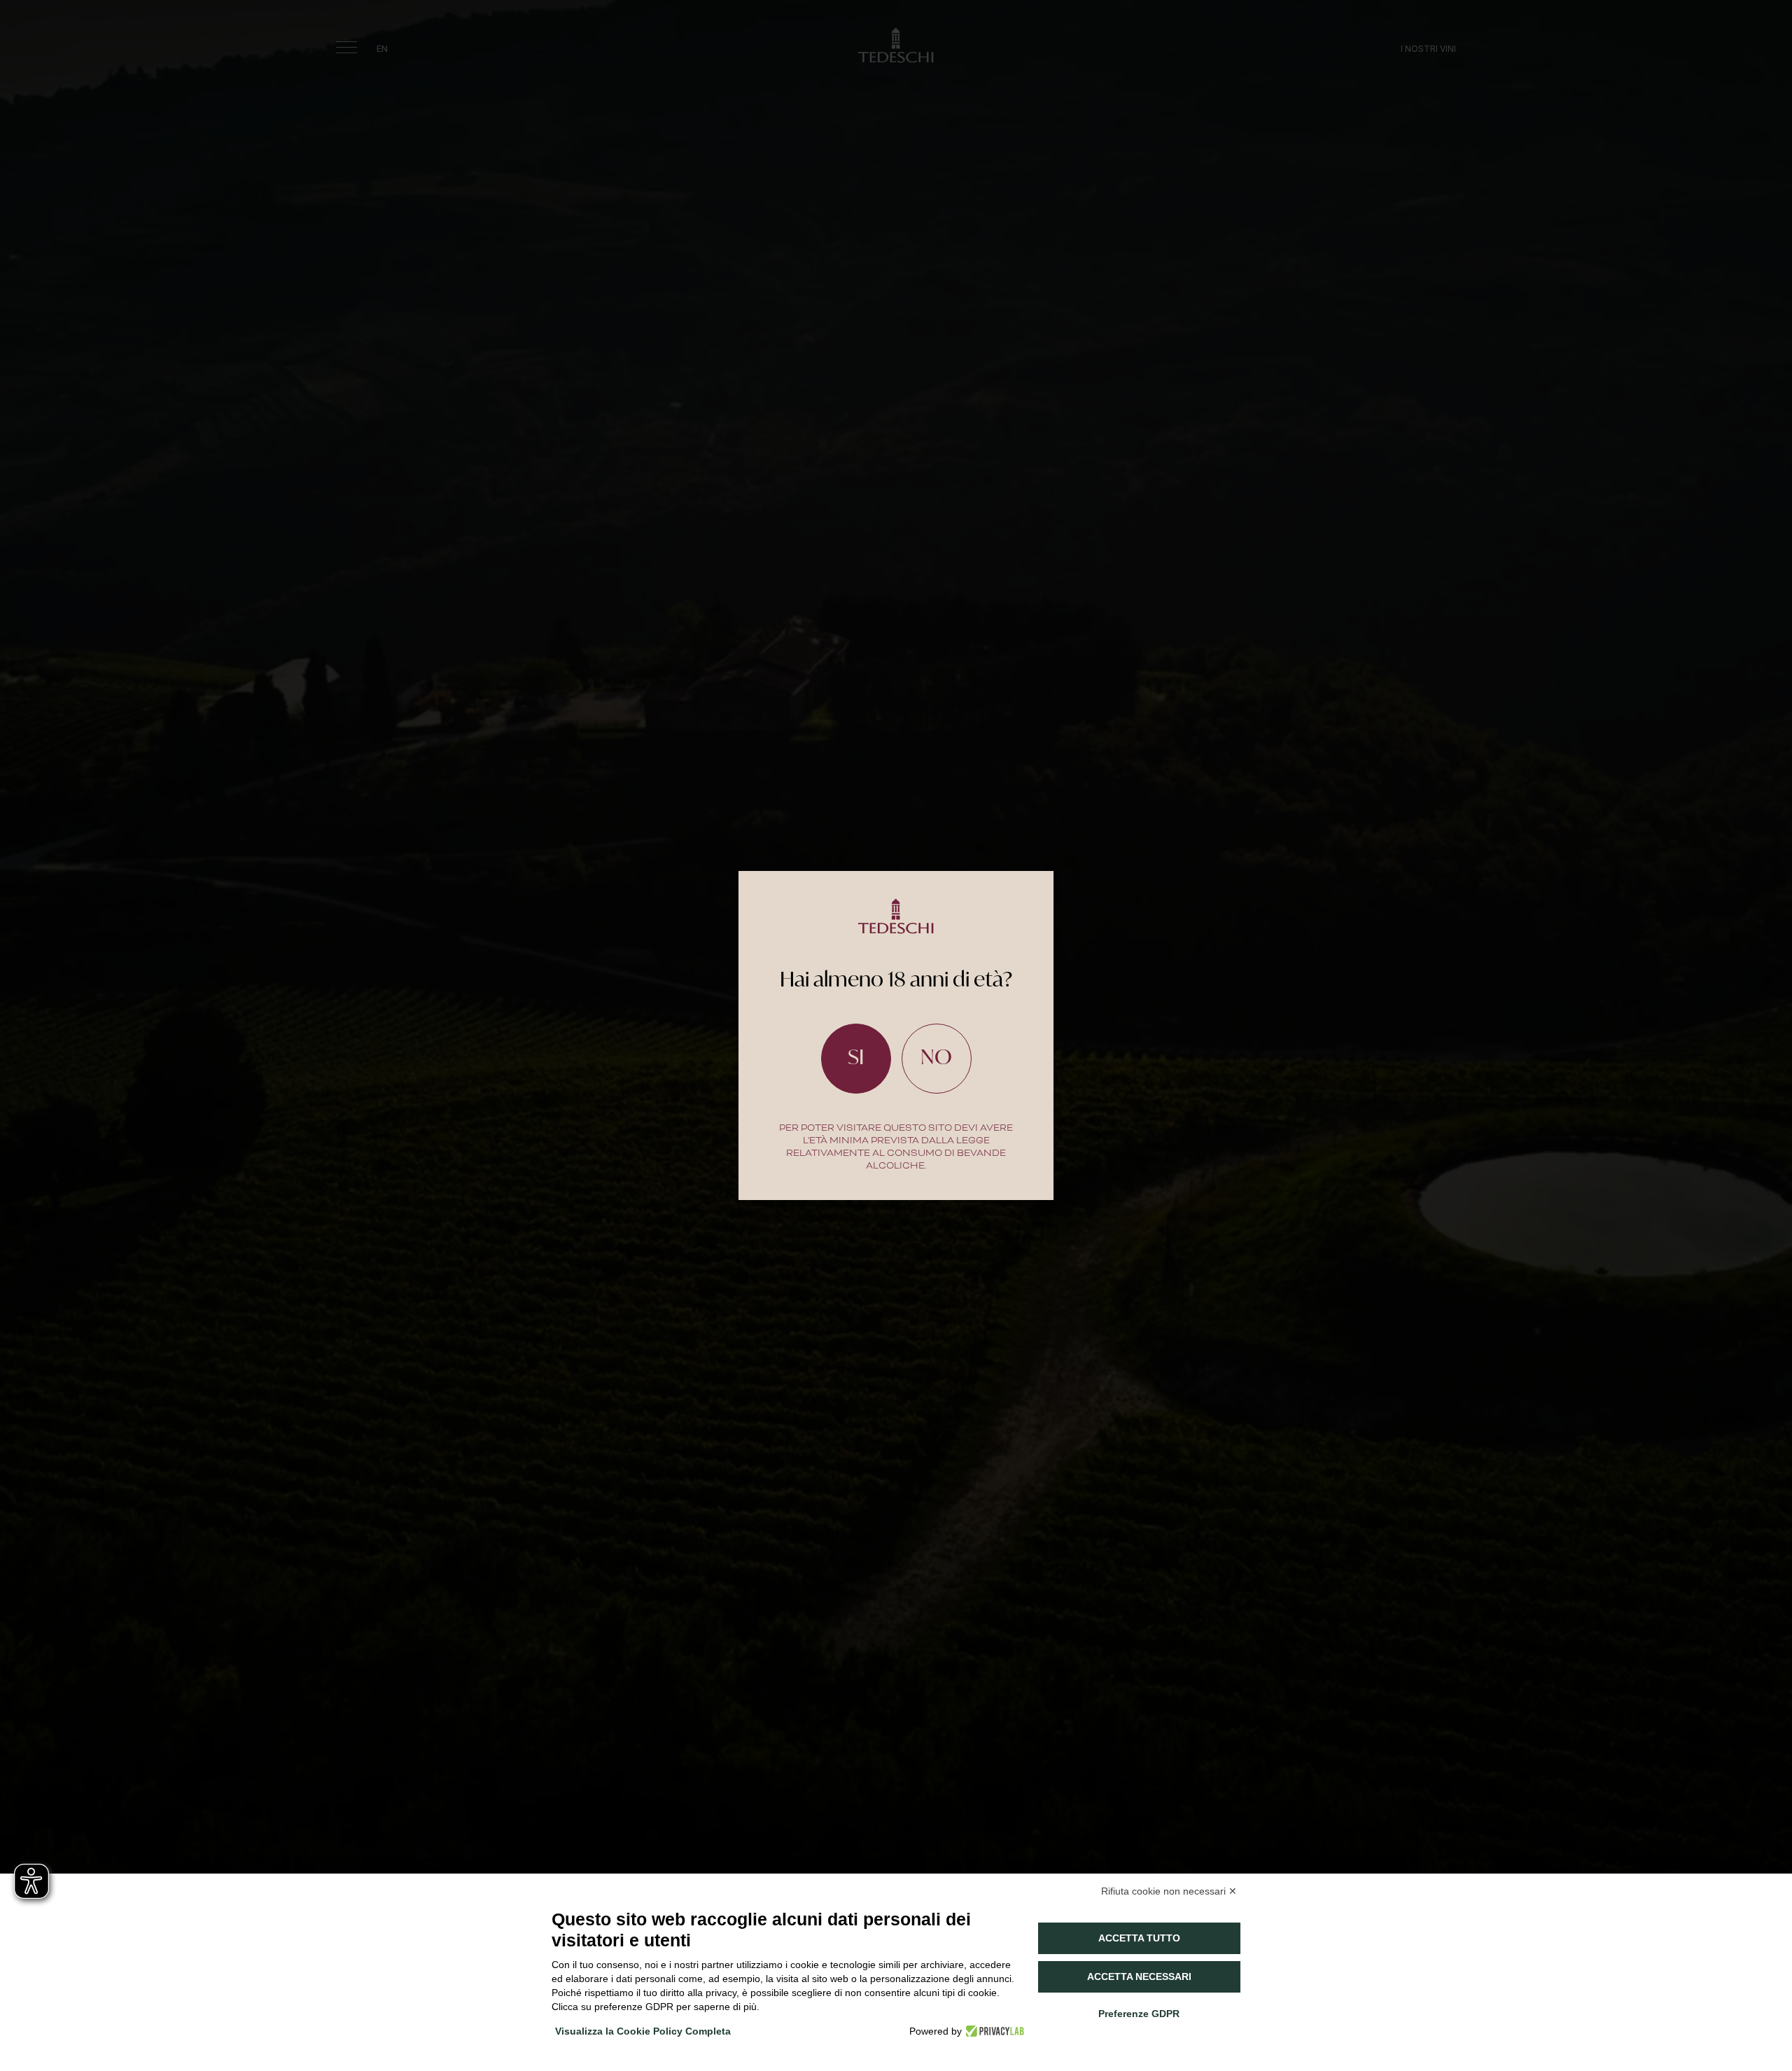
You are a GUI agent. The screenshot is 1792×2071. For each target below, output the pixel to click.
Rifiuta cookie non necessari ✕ (1169, 1891)
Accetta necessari (1139, 1976)
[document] (896, 1035)
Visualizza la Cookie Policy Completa (643, 2031)
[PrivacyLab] (993, 2031)
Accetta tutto (1139, 1938)
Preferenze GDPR (1139, 2014)
